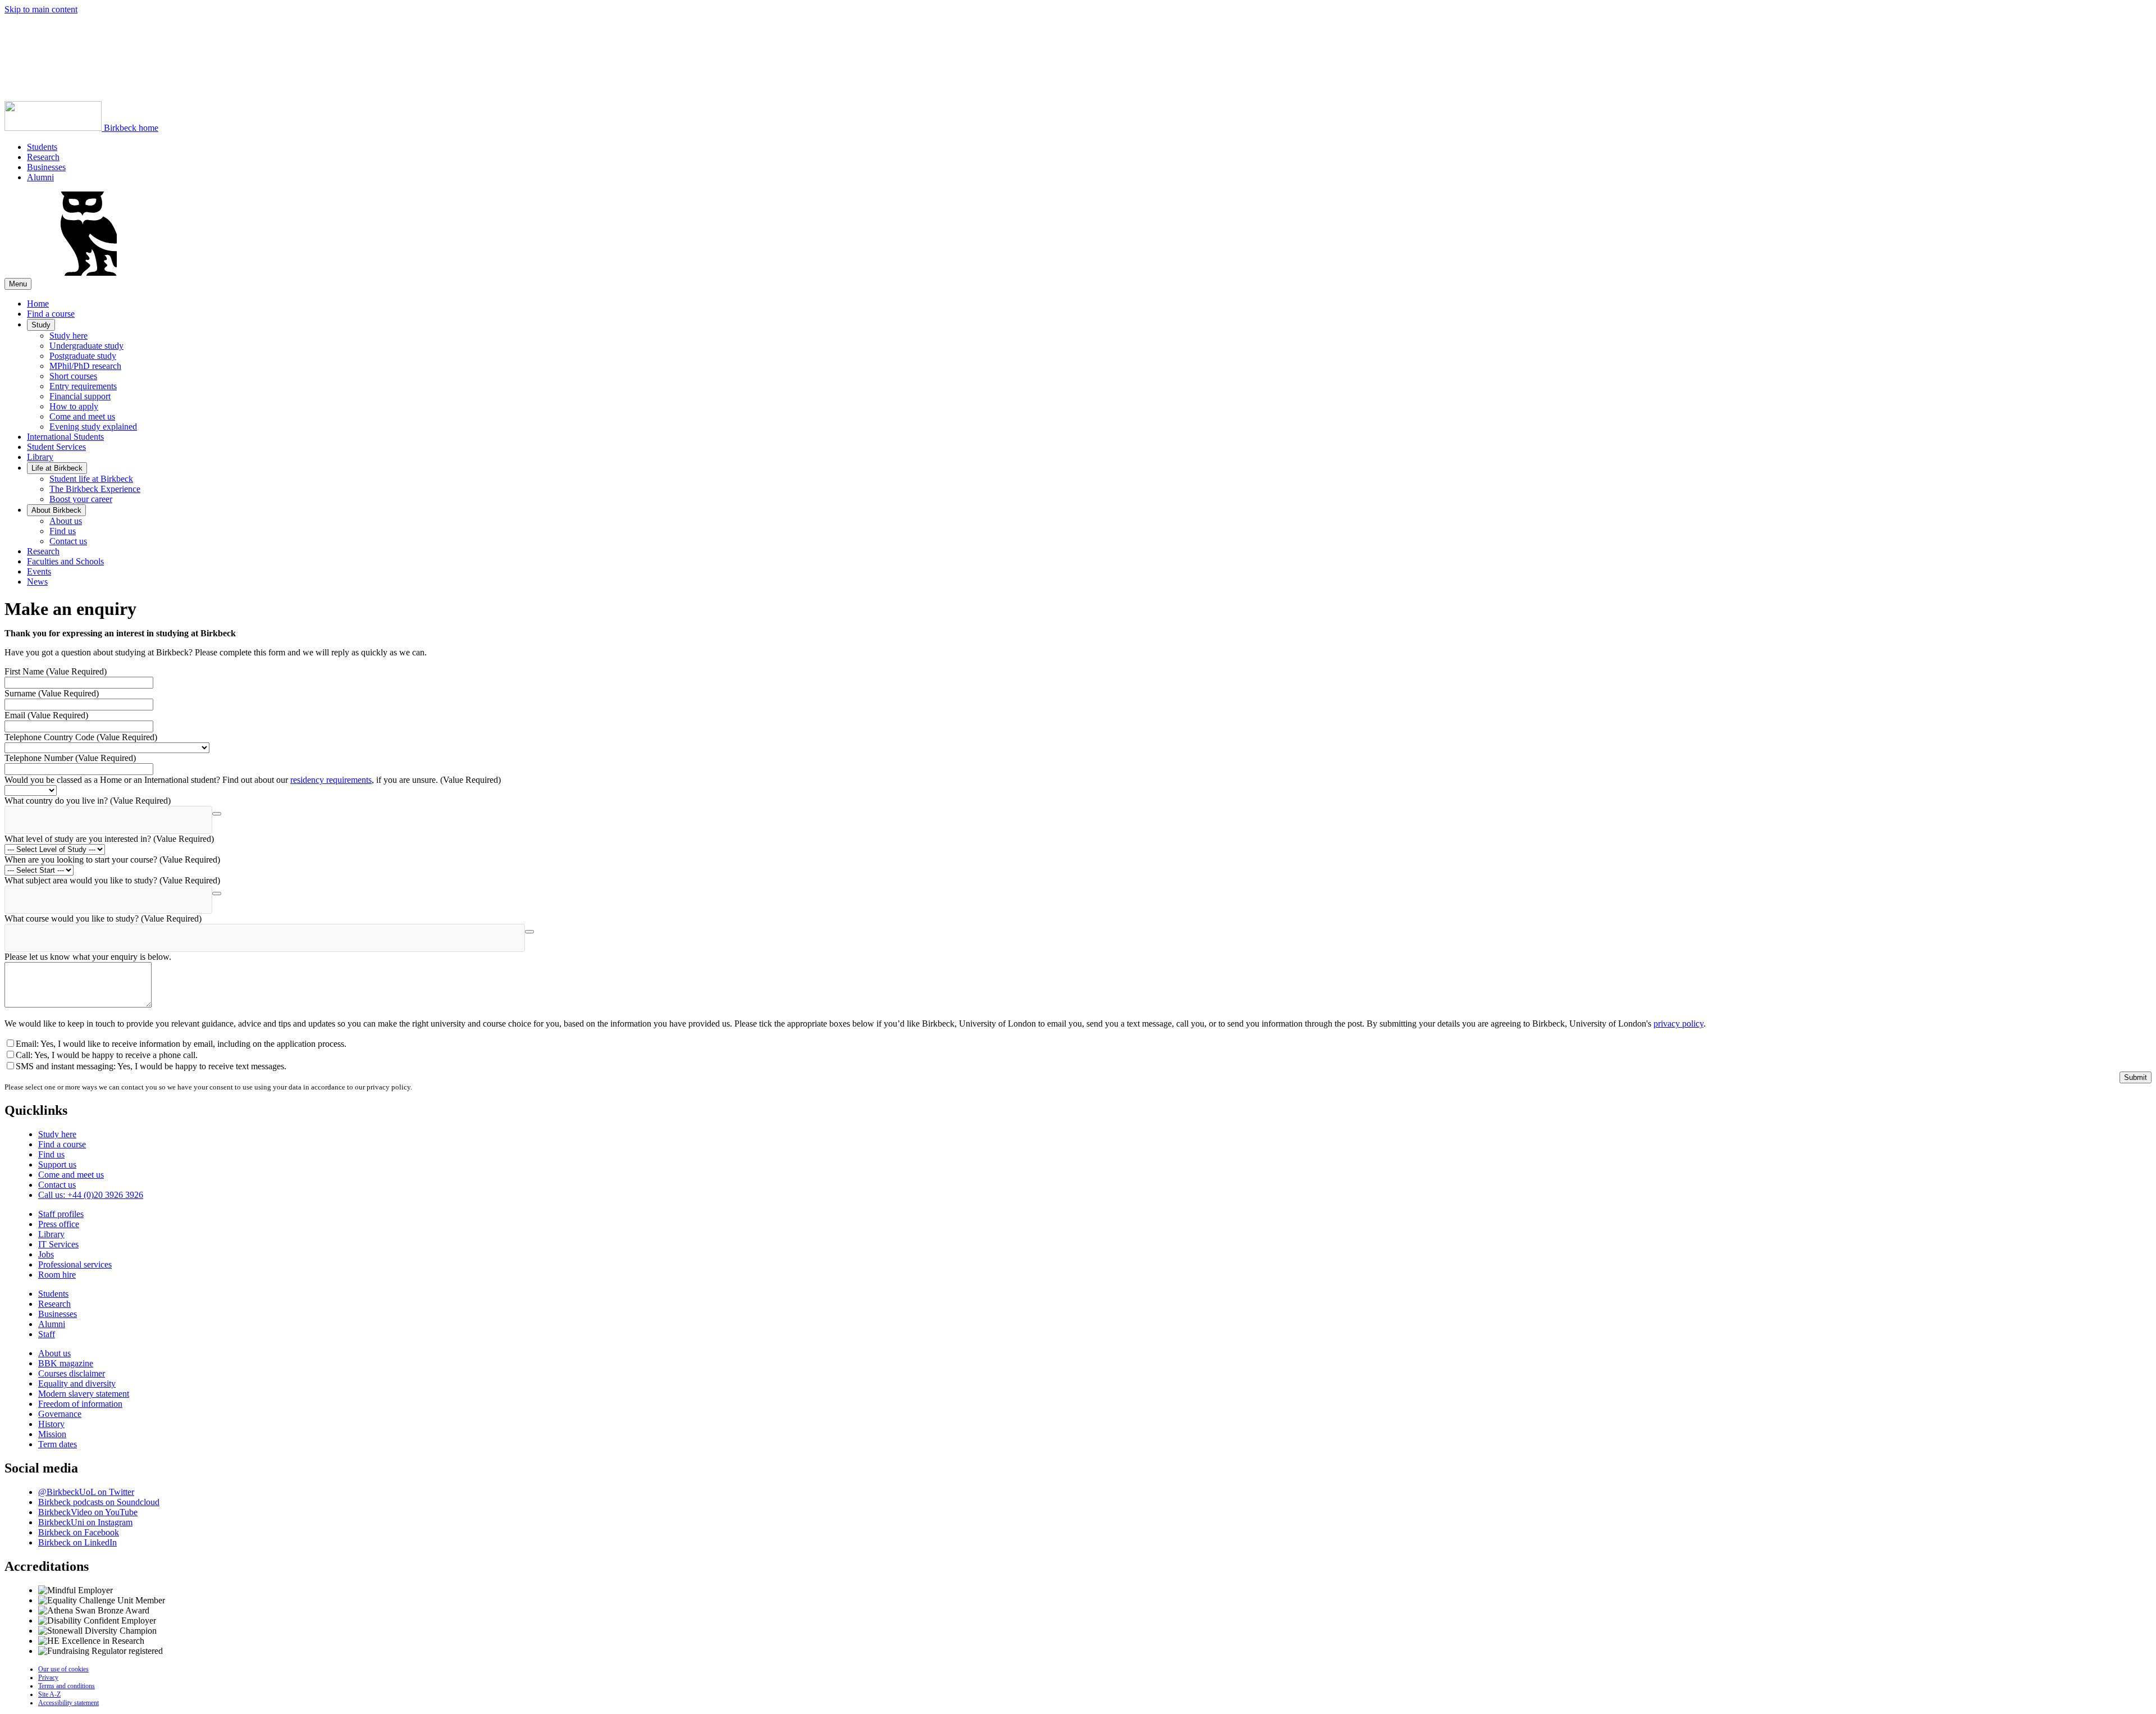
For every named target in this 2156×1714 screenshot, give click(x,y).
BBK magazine (66, 1363)
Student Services (56, 447)
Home (38, 304)
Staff (47, 1334)
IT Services (58, 1244)
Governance (60, 1414)
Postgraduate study (83, 356)
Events (39, 571)
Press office (59, 1224)
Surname (52, 693)
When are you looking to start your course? (112, 860)
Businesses (46, 167)
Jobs (46, 1254)
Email (46, 715)
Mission (52, 1434)
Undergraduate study (86, 346)
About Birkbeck (56, 510)
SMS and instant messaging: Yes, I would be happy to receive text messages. (151, 1066)
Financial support (80, 396)
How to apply (74, 406)
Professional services (75, 1264)
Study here (68, 336)
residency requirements (331, 780)
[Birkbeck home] (89, 273)
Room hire (57, 1275)
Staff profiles (61, 1214)
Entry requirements (83, 386)
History (51, 1424)
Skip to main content (41, 9)
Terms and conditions (67, 1686)
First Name (56, 671)
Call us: (91, 1195)
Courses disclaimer (72, 1373)
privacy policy (1678, 1024)
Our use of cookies (63, 1669)
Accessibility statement (68, 1703)
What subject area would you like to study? (112, 880)
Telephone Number (70, 758)
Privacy (48, 1677)
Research (43, 157)
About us (66, 521)
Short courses (73, 376)
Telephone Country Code (81, 737)
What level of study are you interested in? (109, 839)
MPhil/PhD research (85, 366)
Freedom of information (80, 1404)
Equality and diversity (77, 1383)
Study (41, 325)
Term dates (58, 1444)
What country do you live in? (88, 801)
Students (42, 147)
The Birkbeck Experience (95, 489)
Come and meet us (82, 416)
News (37, 582)
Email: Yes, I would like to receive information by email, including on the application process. (181, 1044)
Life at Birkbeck (57, 468)
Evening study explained (93, 427)
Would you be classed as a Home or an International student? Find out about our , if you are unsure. (253, 780)
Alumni (40, 177)
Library (40, 457)
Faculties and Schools (65, 561)
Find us (63, 531)
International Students (65, 437)
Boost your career (81, 499)
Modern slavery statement (84, 1394)
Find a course (51, 314)
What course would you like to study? (103, 918)
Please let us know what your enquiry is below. (88, 957)
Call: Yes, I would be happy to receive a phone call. (107, 1055)
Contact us (68, 541)
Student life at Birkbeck (91, 479)
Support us (57, 1164)
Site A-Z (49, 1694)
